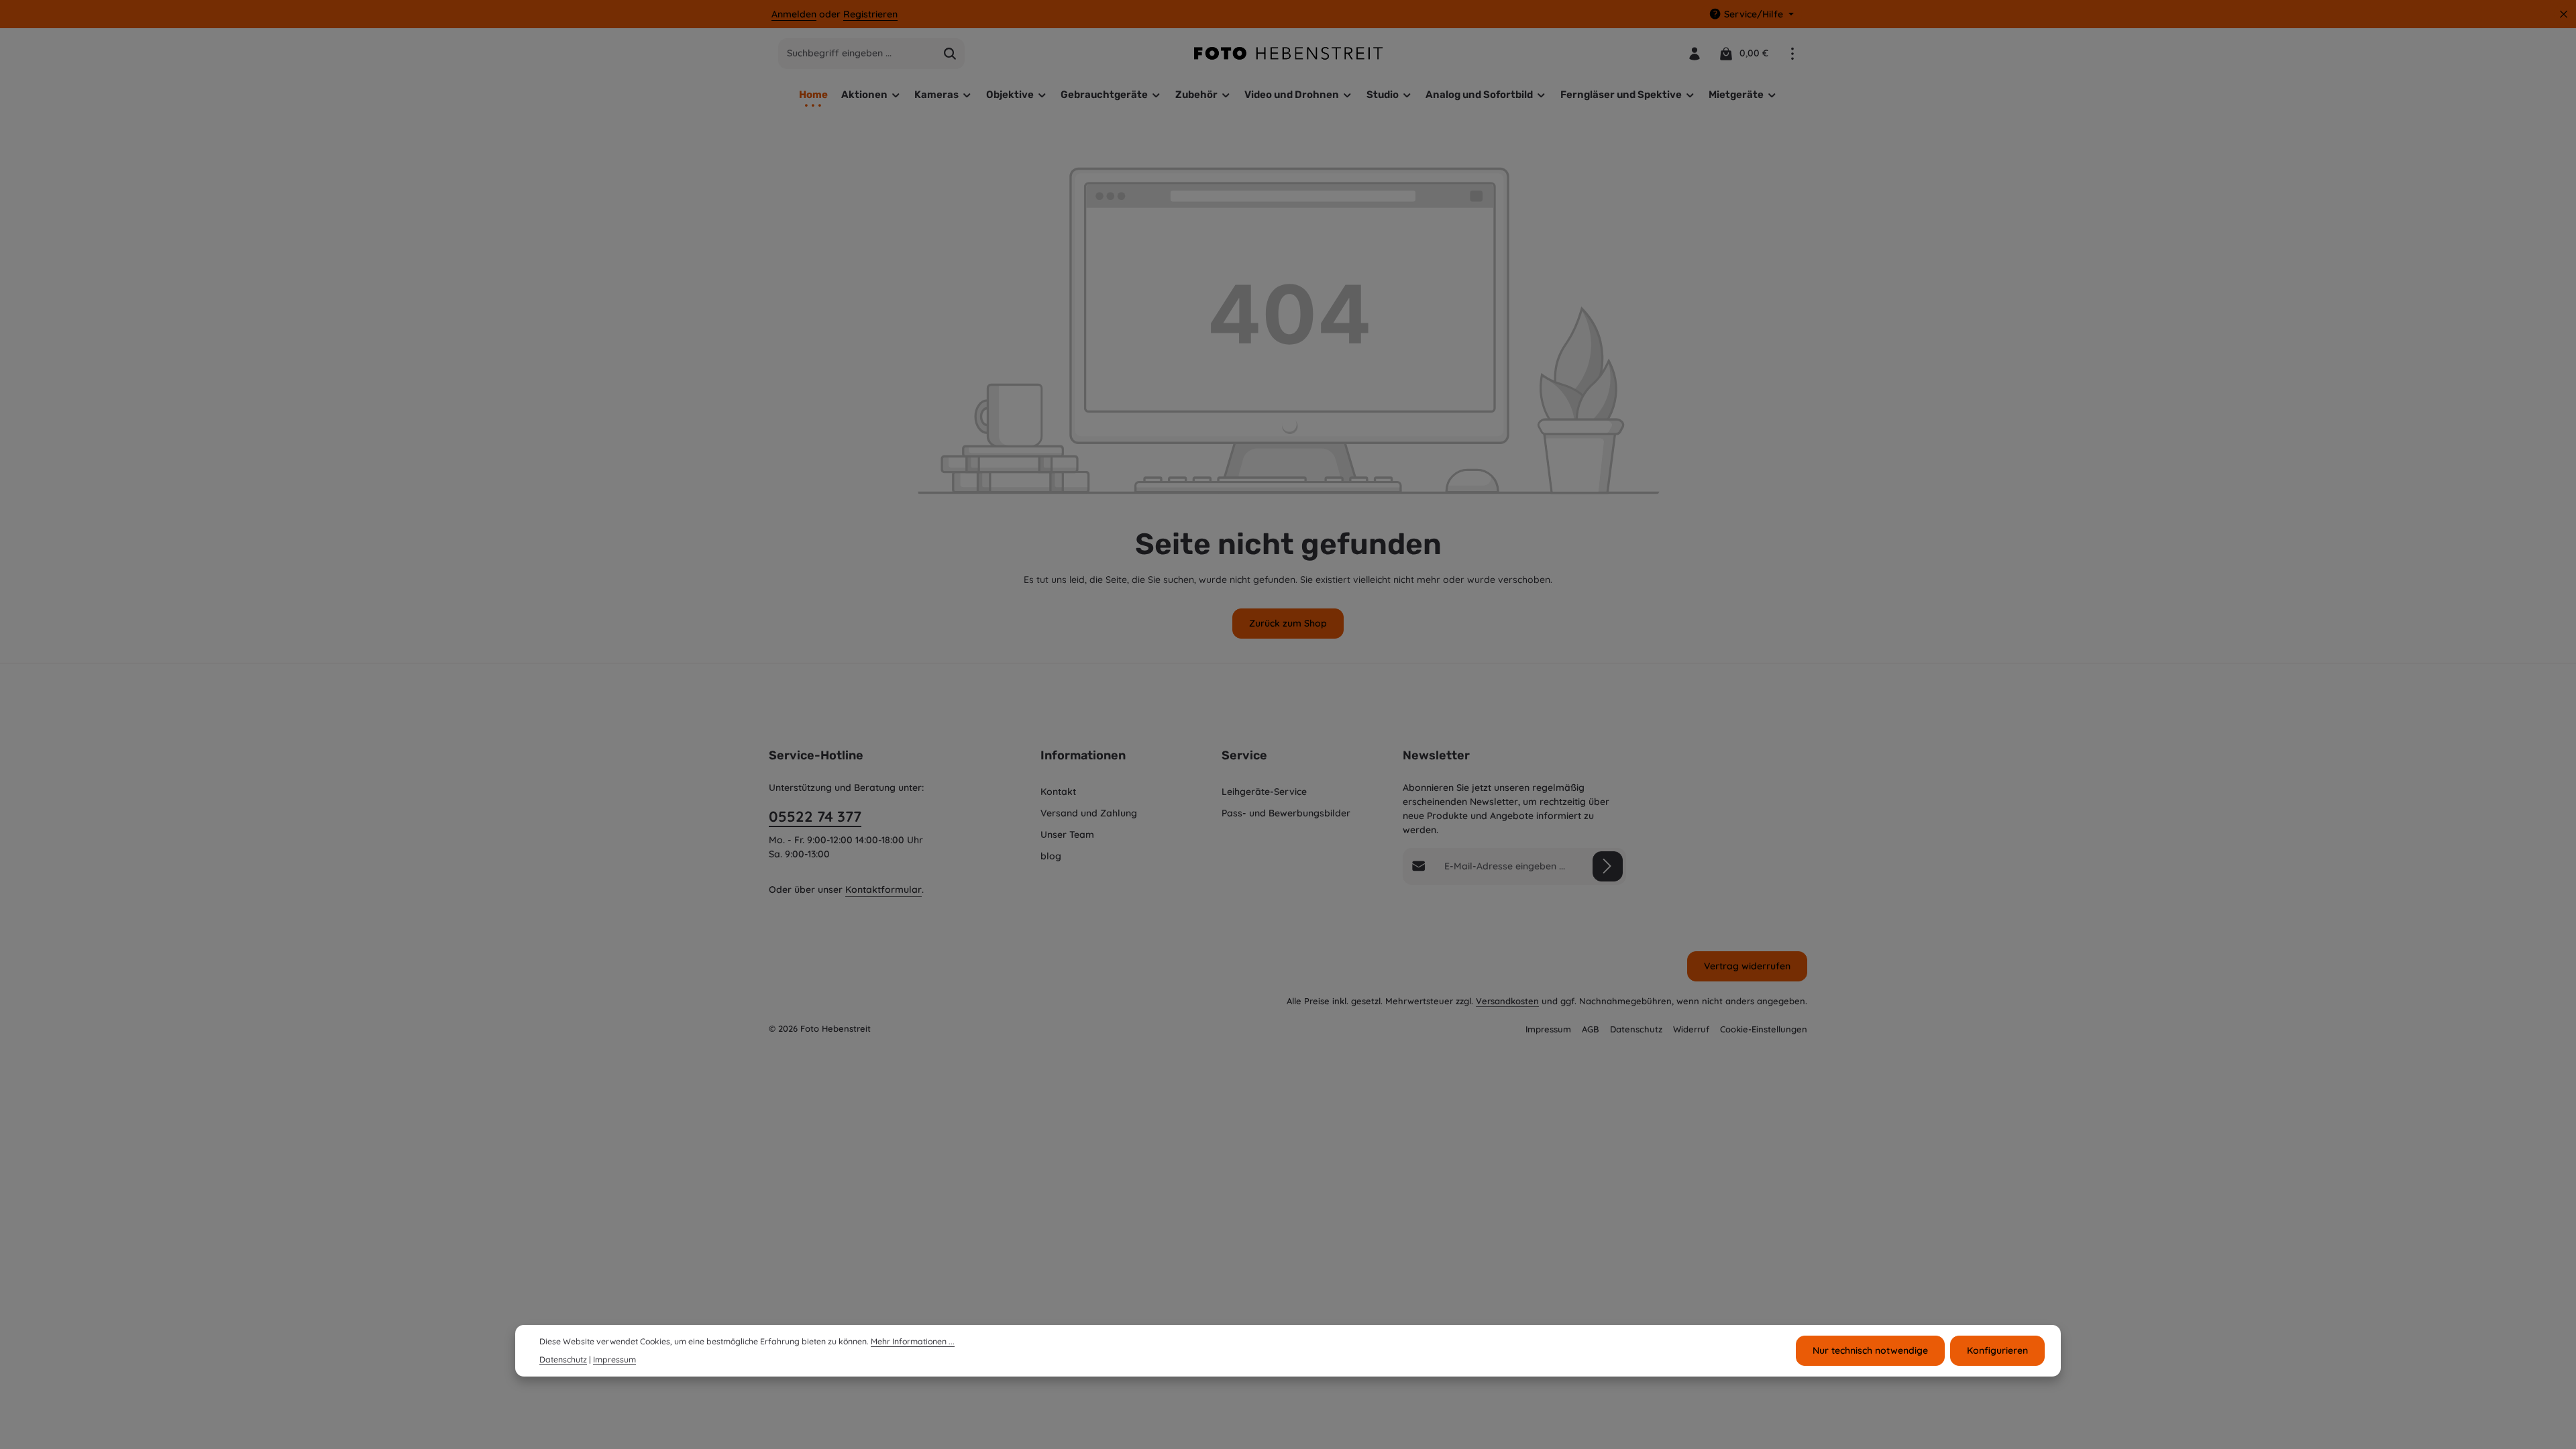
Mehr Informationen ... (913, 1341)
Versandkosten (1507, 1001)
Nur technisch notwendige (1870, 1350)
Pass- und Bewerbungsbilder (1286, 813)
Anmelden (794, 14)
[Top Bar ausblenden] (2564, 14)
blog (1051, 856)
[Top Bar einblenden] (1792, 53)
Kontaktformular (883, 890)
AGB (1591, 1029)
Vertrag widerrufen (1747, 966)
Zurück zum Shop (1288, 623)
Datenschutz (1636, 1029)
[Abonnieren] (1608, 866)
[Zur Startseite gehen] (1288, 53)
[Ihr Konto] (1694, 53)
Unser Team (1067, 835)
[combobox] (857, 54)
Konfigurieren (1997, 1350)
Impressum (1548, 1029)
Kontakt (1058, 792)
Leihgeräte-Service (1264, 792)
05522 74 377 (815, 816)
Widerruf (1691, 1029)
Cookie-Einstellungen (1764, 1029)
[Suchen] (950, 54)
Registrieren (870, 14)
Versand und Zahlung (1089, 813)
